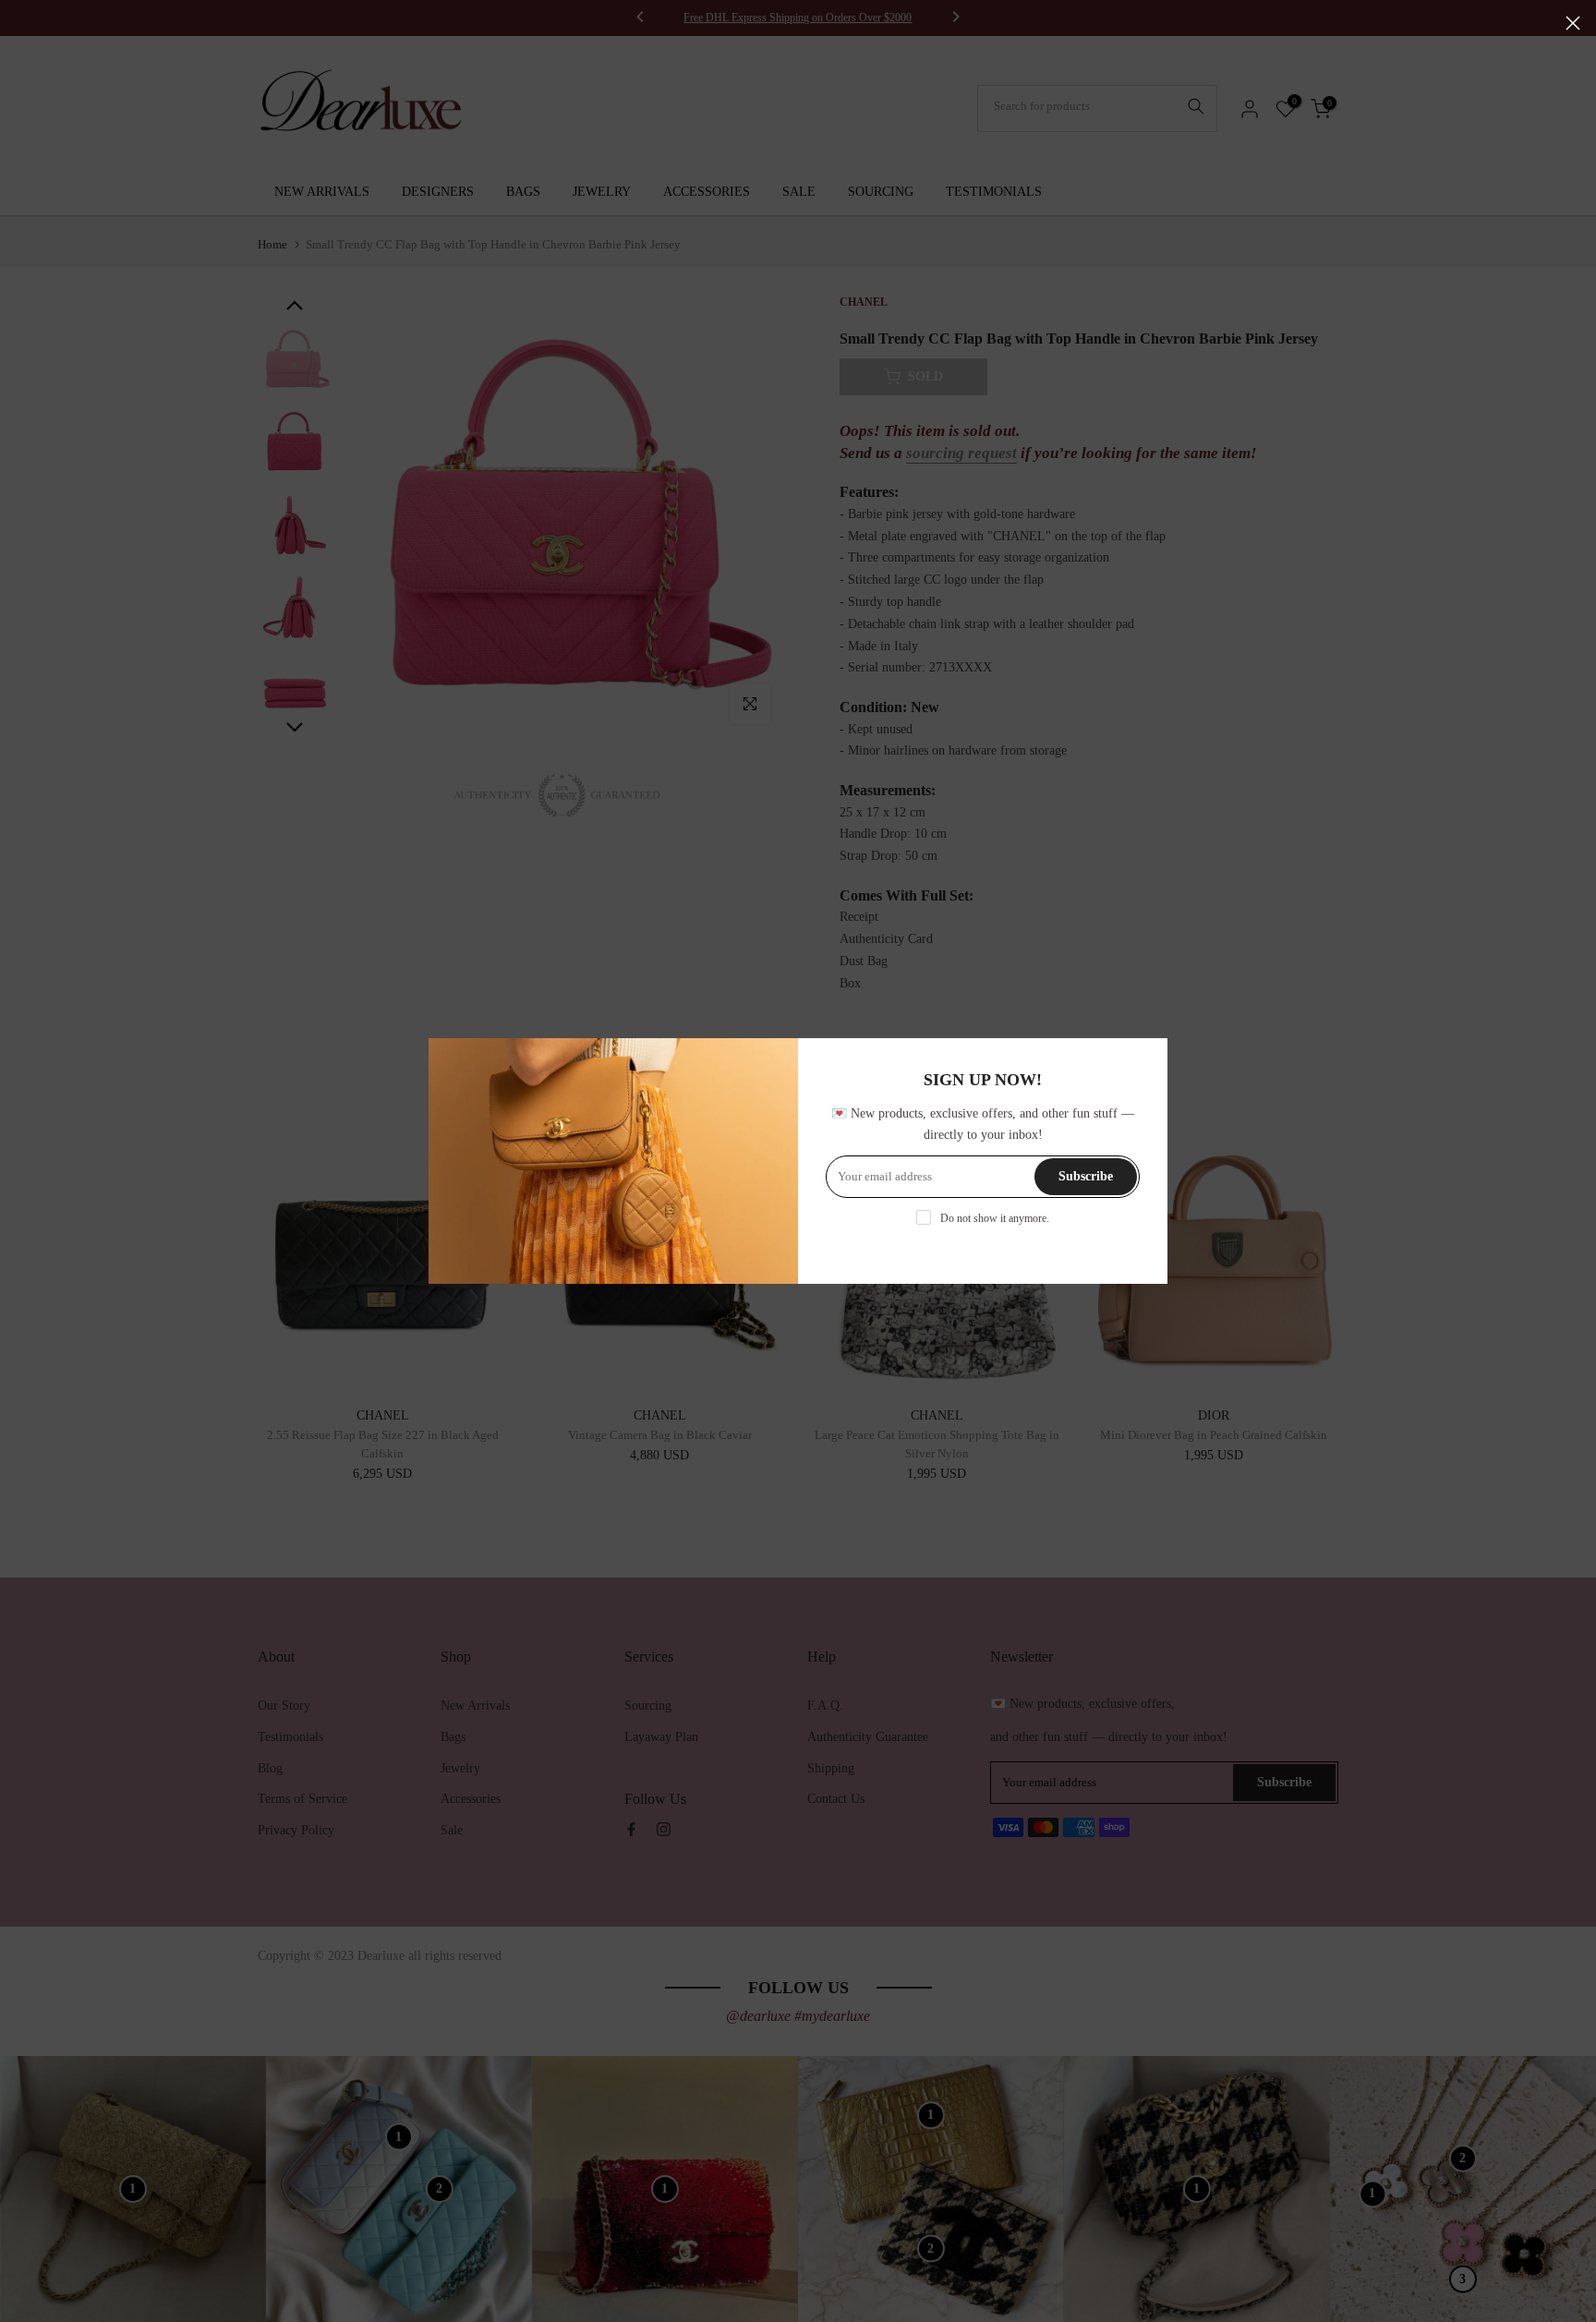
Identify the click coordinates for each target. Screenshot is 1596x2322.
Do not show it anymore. (995, 1218)
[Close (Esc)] (1573, 23)
